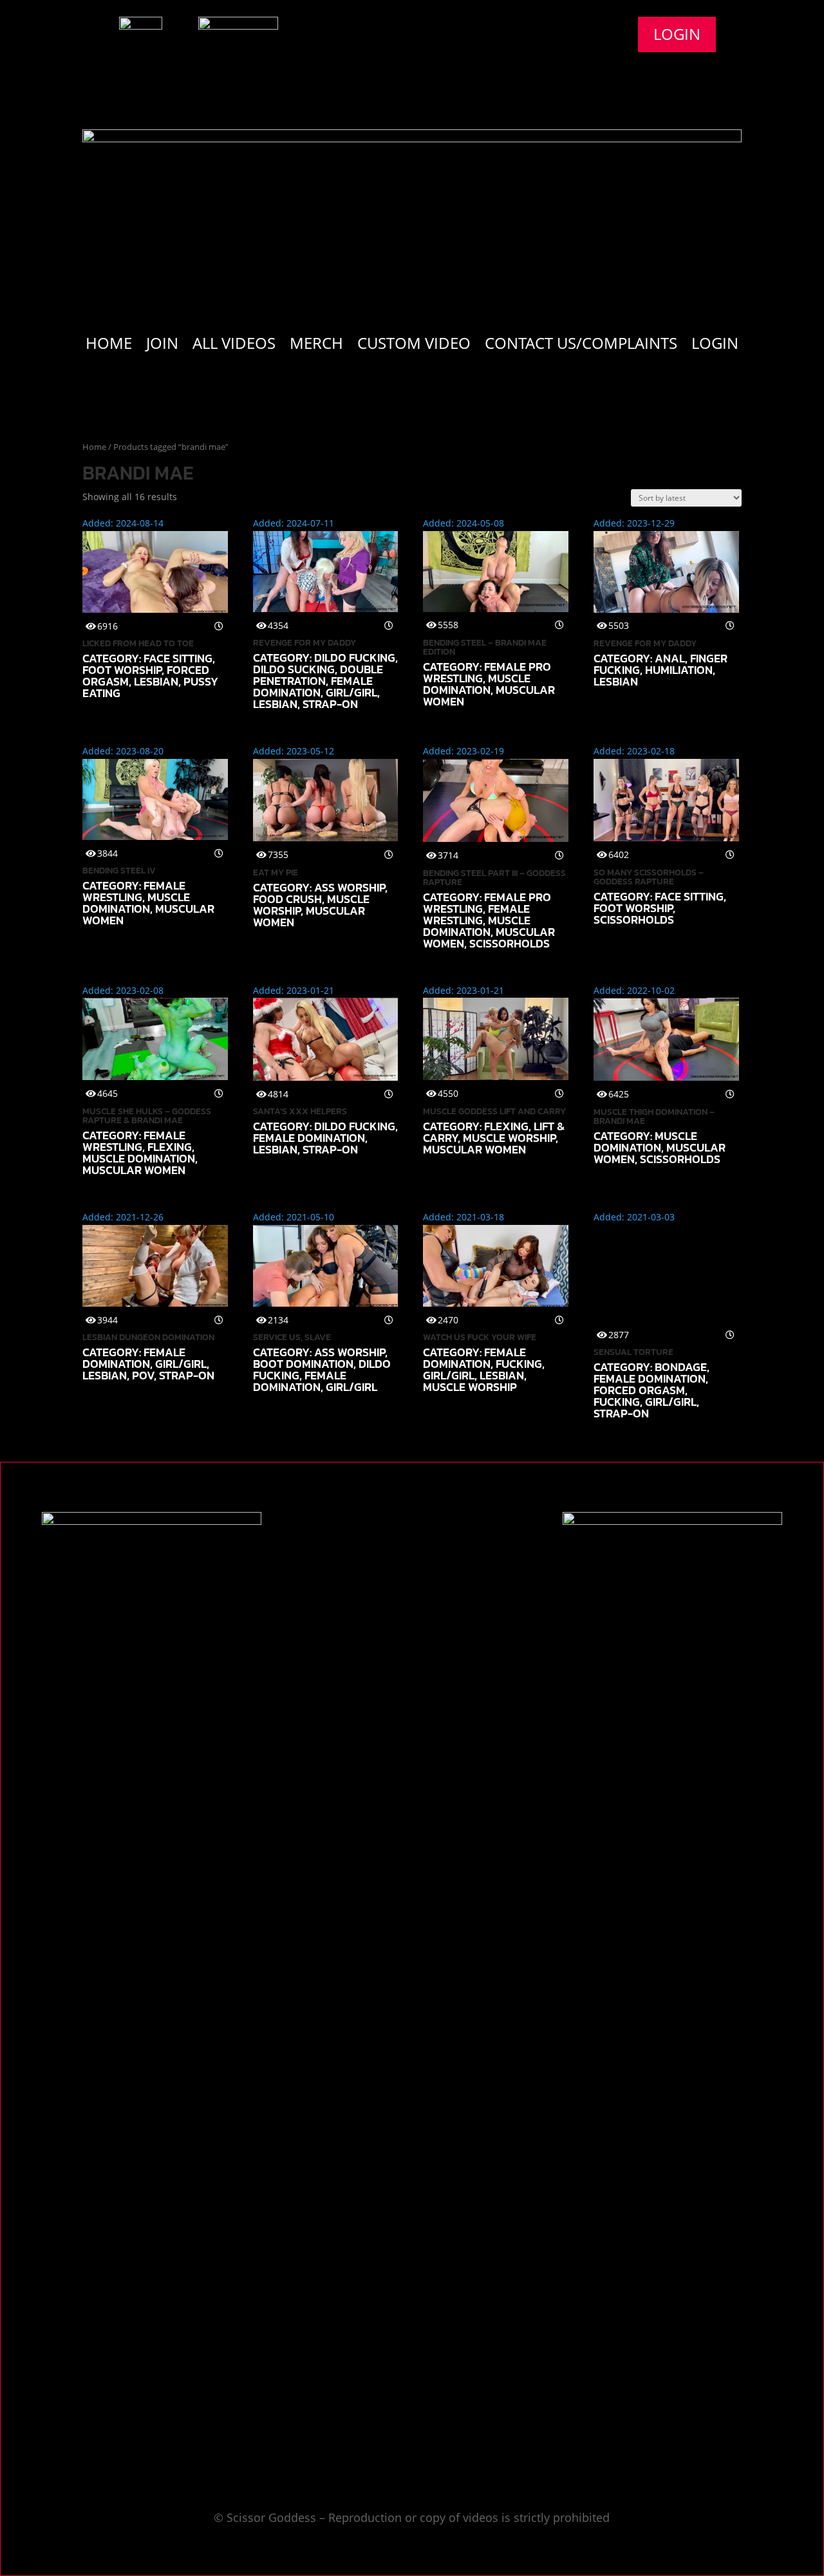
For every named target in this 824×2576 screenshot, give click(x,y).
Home (109, 346)
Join (162, 346)
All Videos (234, 346)
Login (677, 34)
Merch (316, 346)
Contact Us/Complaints (581, 346)
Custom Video (414, 346)
